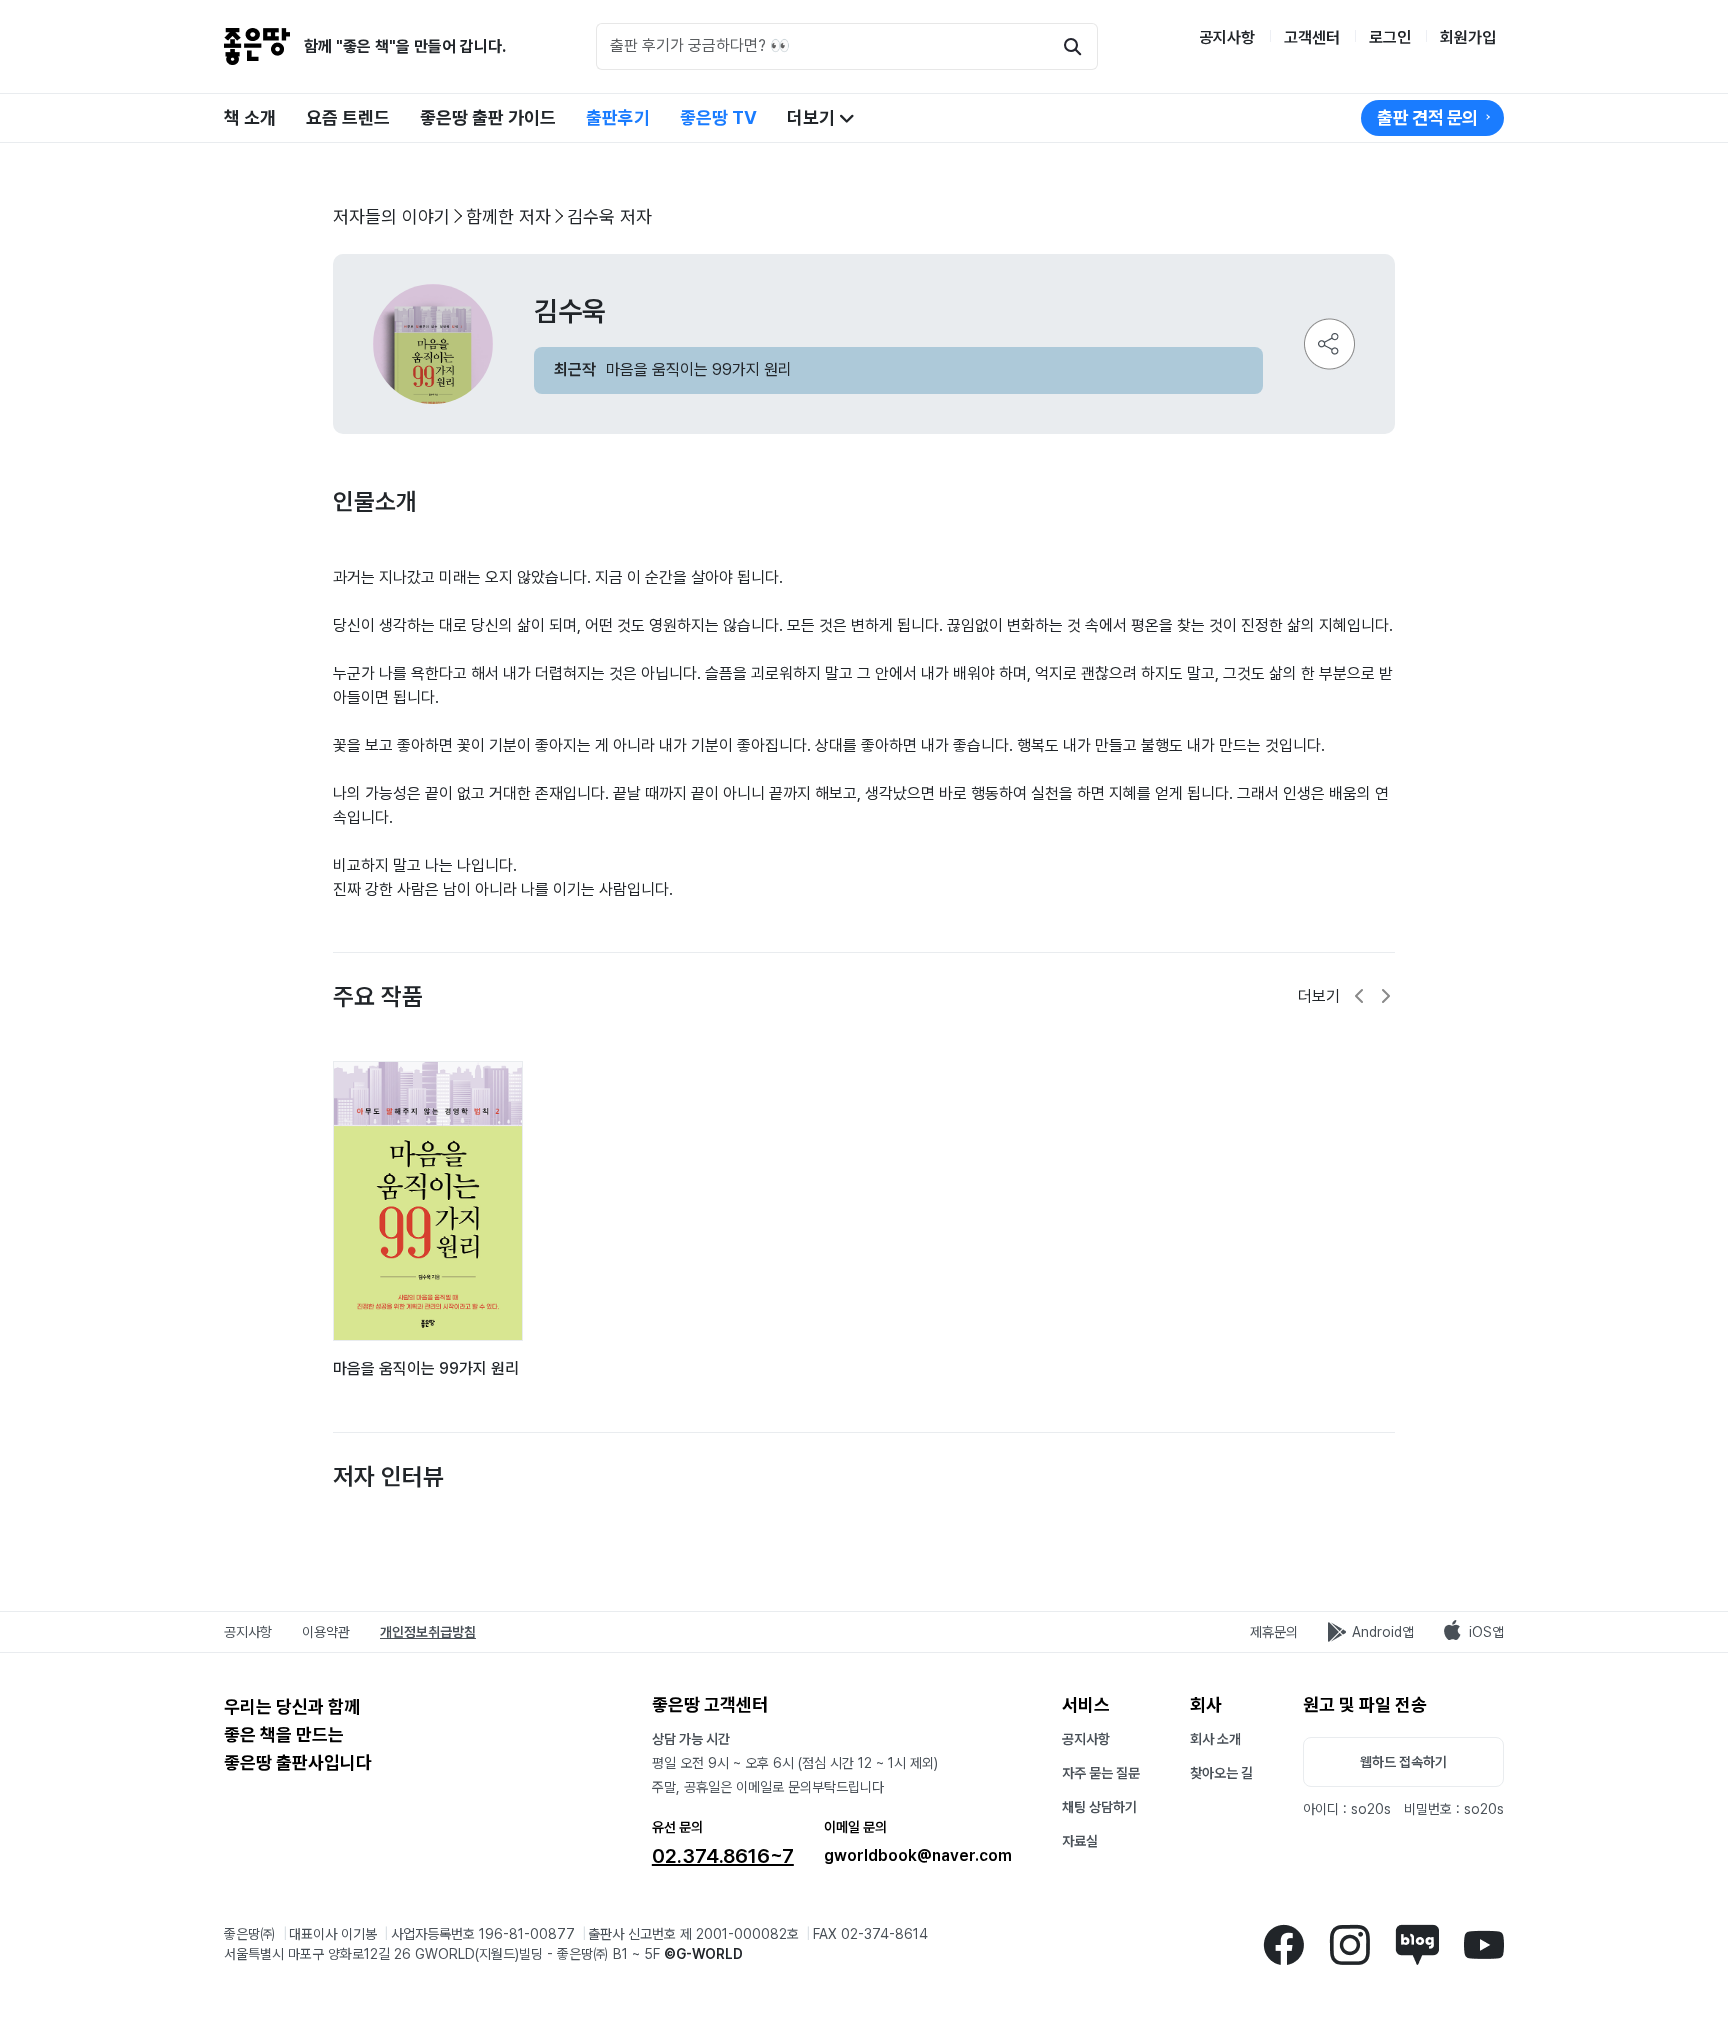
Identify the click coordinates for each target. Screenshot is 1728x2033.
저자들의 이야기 (391, 216)
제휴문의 (1274, 1632)
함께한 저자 (508, 216)
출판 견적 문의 (1427, 117)
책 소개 (250, 117)
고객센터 (1312, 37)
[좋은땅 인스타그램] (1349, 1943)
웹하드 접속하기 (1403, 1762)
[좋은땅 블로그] (1417, 1943)
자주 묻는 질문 (1101, 1773)
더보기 (813, 117)
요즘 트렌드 (348, 117)
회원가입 (1468, 37)
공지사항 (1227, 37)
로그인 (1390, 37)
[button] (1360, 997)
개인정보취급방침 (428, 1632)
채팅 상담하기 (1099, 1807)
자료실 (1080, 1841)
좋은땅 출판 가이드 (488, 117)
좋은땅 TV (718, 117)
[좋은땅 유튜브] (1484, 1943)
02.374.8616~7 (723, 1856)
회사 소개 (1215, 1739)
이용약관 (326, 1632)
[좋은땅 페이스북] (1283, 1943)
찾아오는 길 (1221, 1773)
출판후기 (618, 117)
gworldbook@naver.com (918, 1855)
